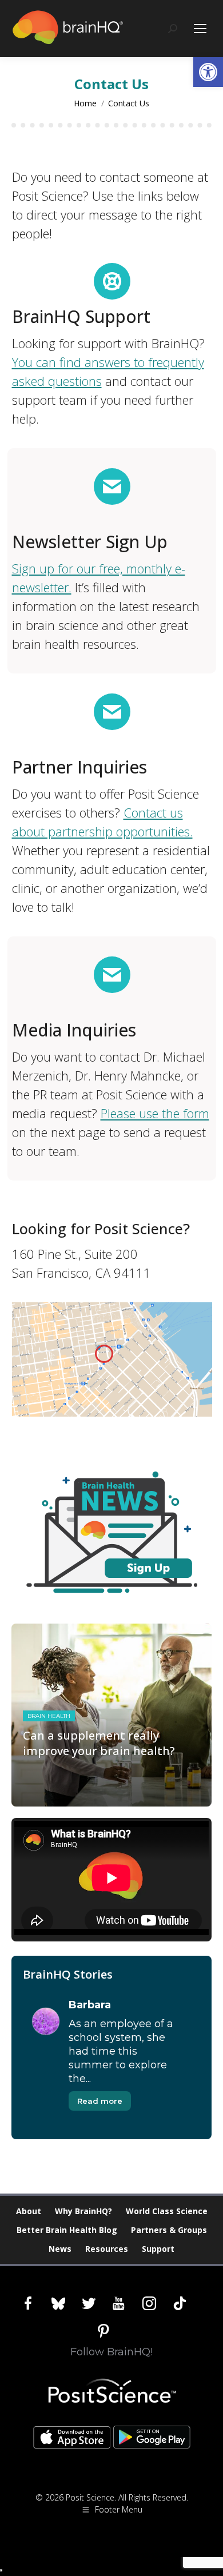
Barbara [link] (90, 2005)
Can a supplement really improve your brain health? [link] (99, 1743)
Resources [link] (107, 2249)
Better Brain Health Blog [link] (67, 2230)
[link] (208, 72)
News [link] (60, 2249)
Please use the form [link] (155, 1113)
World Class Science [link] (167, 2211)
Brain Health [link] (49, 1716)
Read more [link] (100, 2101)
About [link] (29, 2211)
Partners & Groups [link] (169, 2230)
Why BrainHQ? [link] (83, 2211)
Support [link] (158, 2249)
